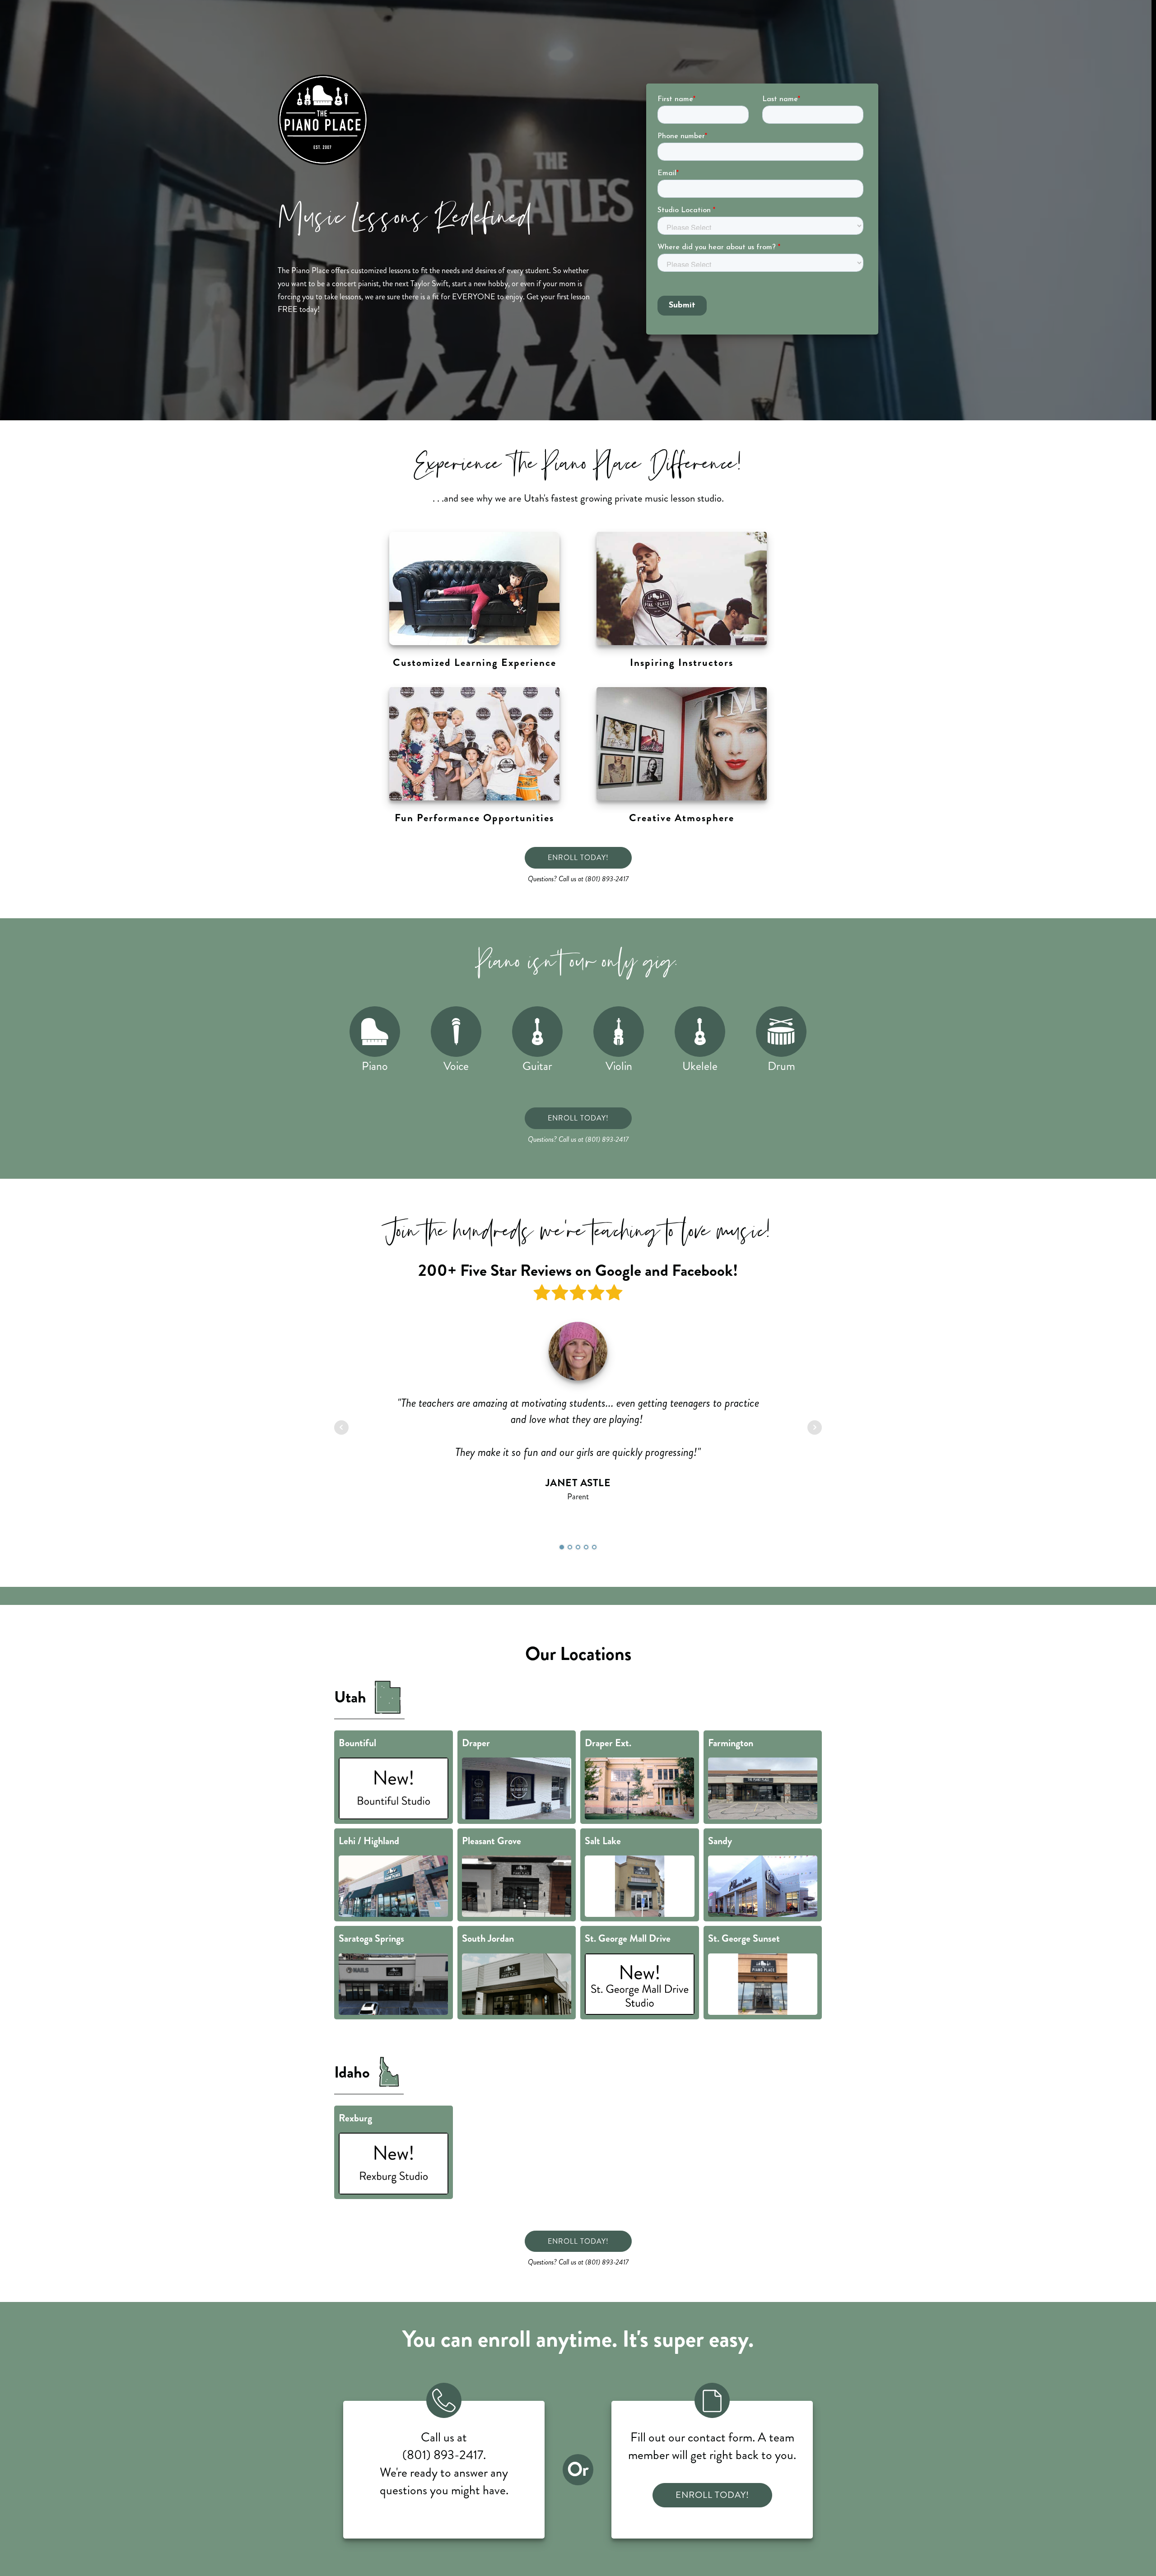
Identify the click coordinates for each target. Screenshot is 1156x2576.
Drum (781, 1066)
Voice (456, 1066)
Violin (619, 1066)
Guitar (537, 1066)
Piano (375, 1066)
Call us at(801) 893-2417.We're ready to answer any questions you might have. (444, 2464)
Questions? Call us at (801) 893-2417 (578, 879)
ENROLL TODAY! (578, 858)
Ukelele (700, 1066)
